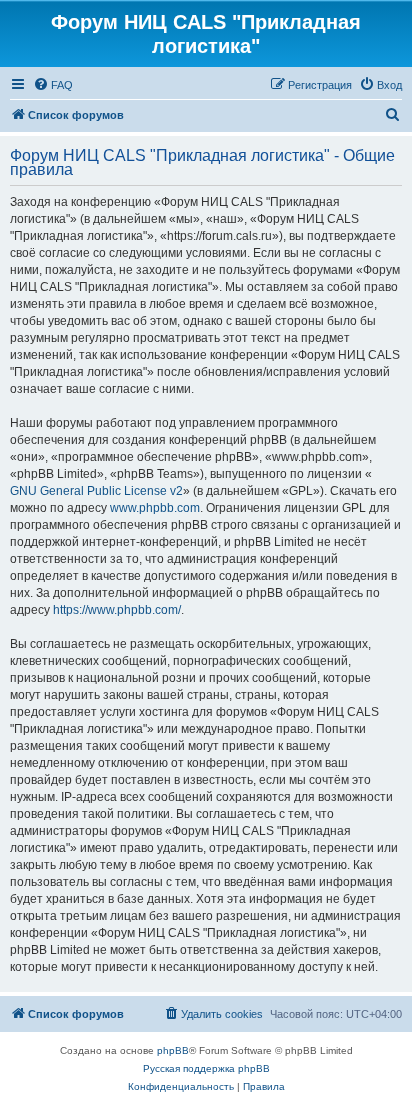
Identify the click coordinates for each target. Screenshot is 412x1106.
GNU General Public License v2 (96, 491)
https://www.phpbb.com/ (117, 610)
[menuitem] (53, 85)
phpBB (173, 1050)
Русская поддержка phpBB (206, 1068)
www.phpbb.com (155, 508)
